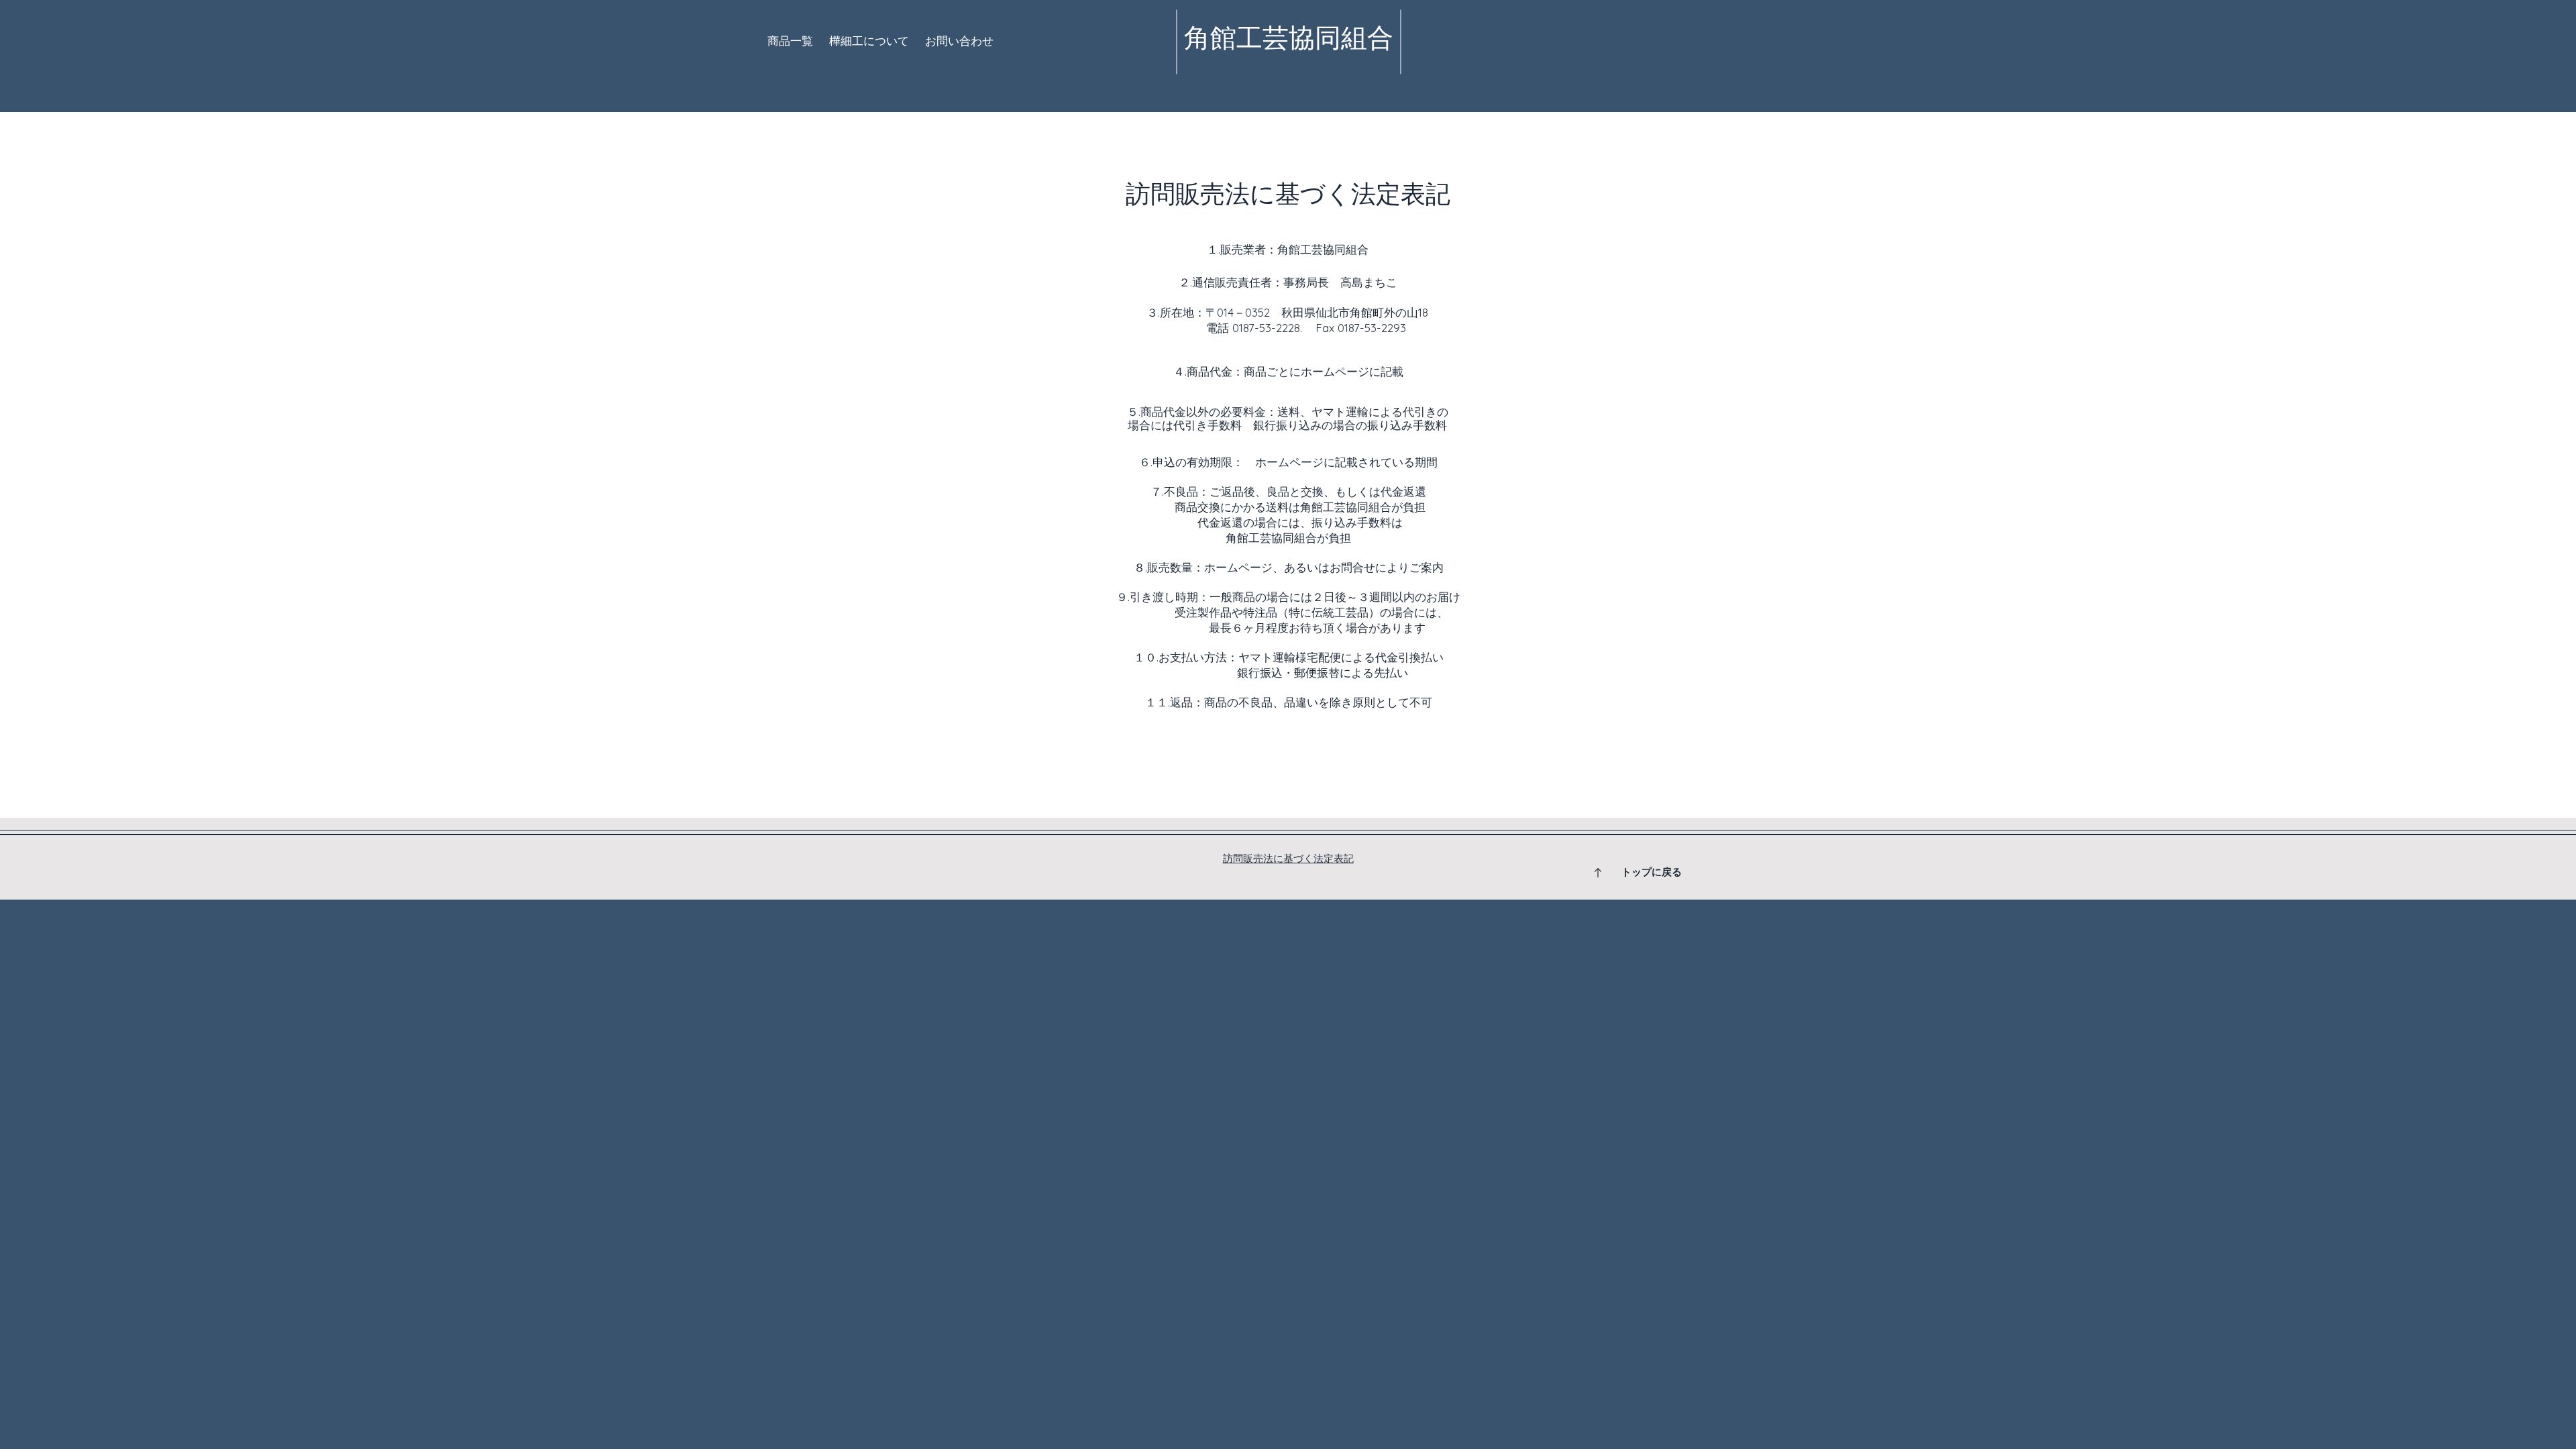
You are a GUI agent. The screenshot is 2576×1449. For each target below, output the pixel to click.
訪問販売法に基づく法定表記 (1288, 858)
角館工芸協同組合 (1289, 38)
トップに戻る (1652, 872)
